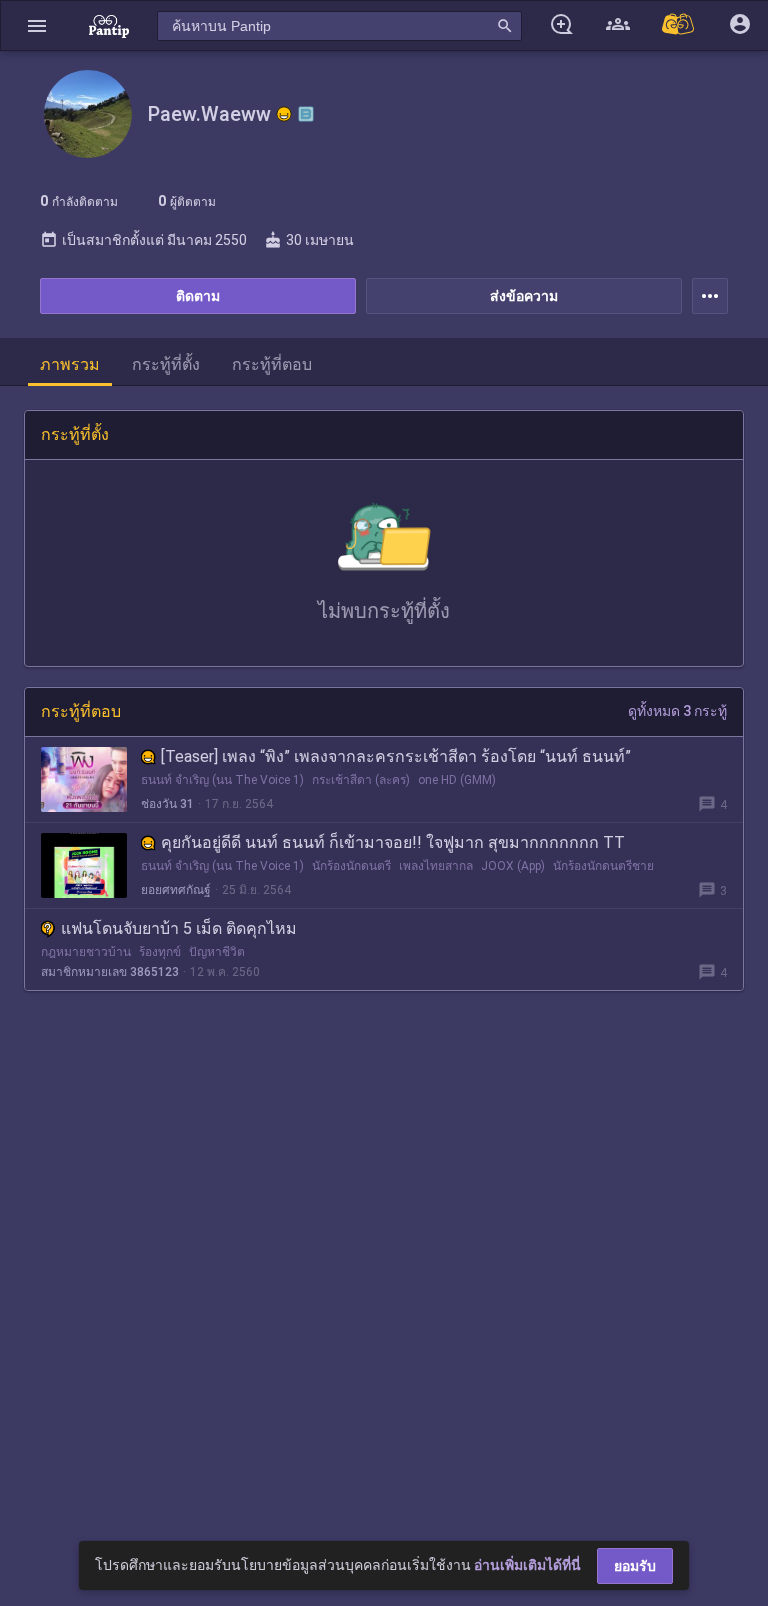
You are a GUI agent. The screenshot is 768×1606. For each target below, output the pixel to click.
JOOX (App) (513, 866)
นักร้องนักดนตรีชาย (603, 866)
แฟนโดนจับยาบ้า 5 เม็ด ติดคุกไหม (179, 928)
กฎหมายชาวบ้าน (86, 952)
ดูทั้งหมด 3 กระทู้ (677, 711)
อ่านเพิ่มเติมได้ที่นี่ (527, 1565)
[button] (37, 25)
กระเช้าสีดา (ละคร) (361, 780)
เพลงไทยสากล (436, 866)
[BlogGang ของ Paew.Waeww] (306, 114)
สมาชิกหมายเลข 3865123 (110, 972)
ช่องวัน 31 (167, 804)
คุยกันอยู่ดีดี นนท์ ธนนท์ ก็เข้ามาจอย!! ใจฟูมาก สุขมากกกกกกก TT (393, 842)
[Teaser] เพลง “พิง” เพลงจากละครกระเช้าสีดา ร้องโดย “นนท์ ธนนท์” (396, 756)
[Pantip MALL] (679, 25)
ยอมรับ (635, 1566)
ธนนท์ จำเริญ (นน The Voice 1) (222, 780)
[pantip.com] (109, 25)
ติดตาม (198, 296)
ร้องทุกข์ (160, 952)
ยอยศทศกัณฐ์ (176, 890)
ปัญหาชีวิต (217, 952)
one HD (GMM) (457, 780)
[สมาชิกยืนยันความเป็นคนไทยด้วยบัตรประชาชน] (284, 114)
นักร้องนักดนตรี (351, 866)
